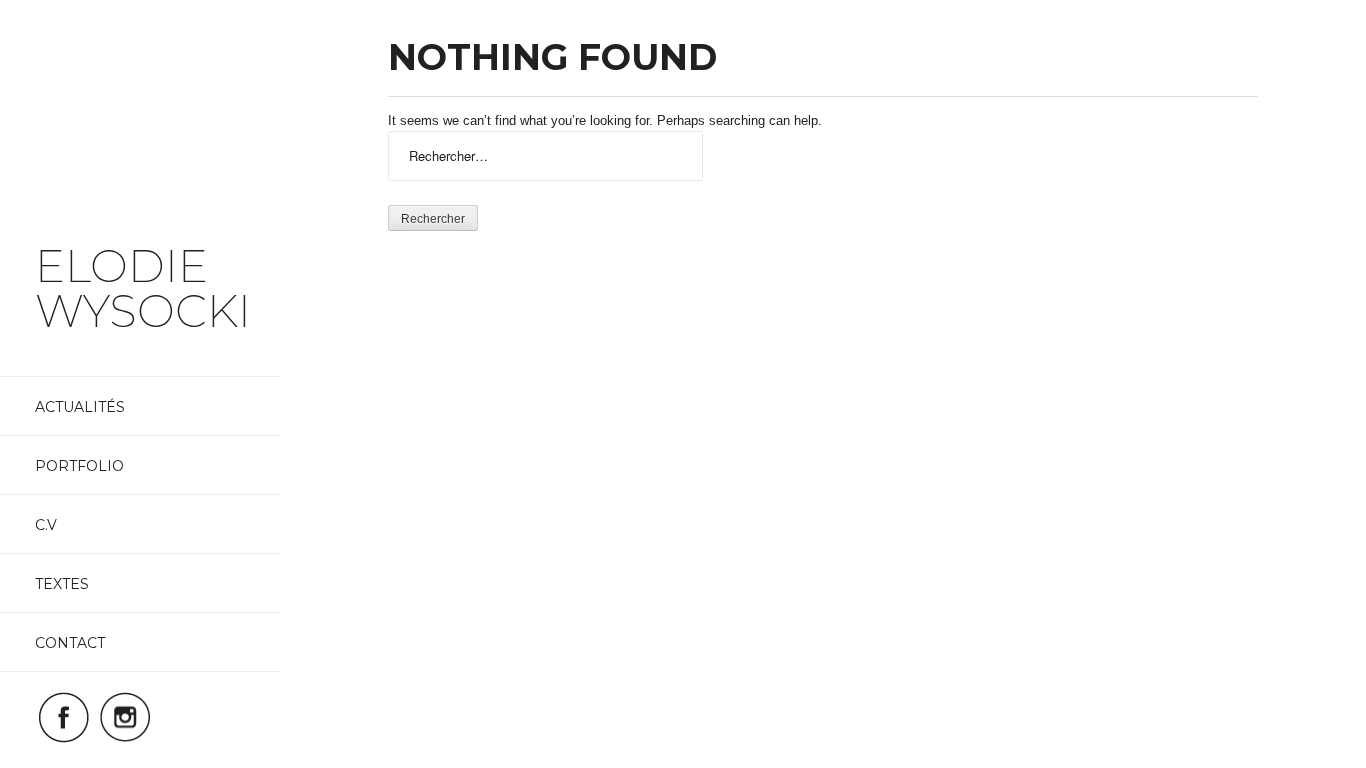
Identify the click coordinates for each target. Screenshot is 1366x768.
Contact (70, 643)
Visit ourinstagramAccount (125, 717)
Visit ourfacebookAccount (64, 717)
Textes (62, 584)
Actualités (80, 407)
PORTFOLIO (79, 466)
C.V (46, 525)
